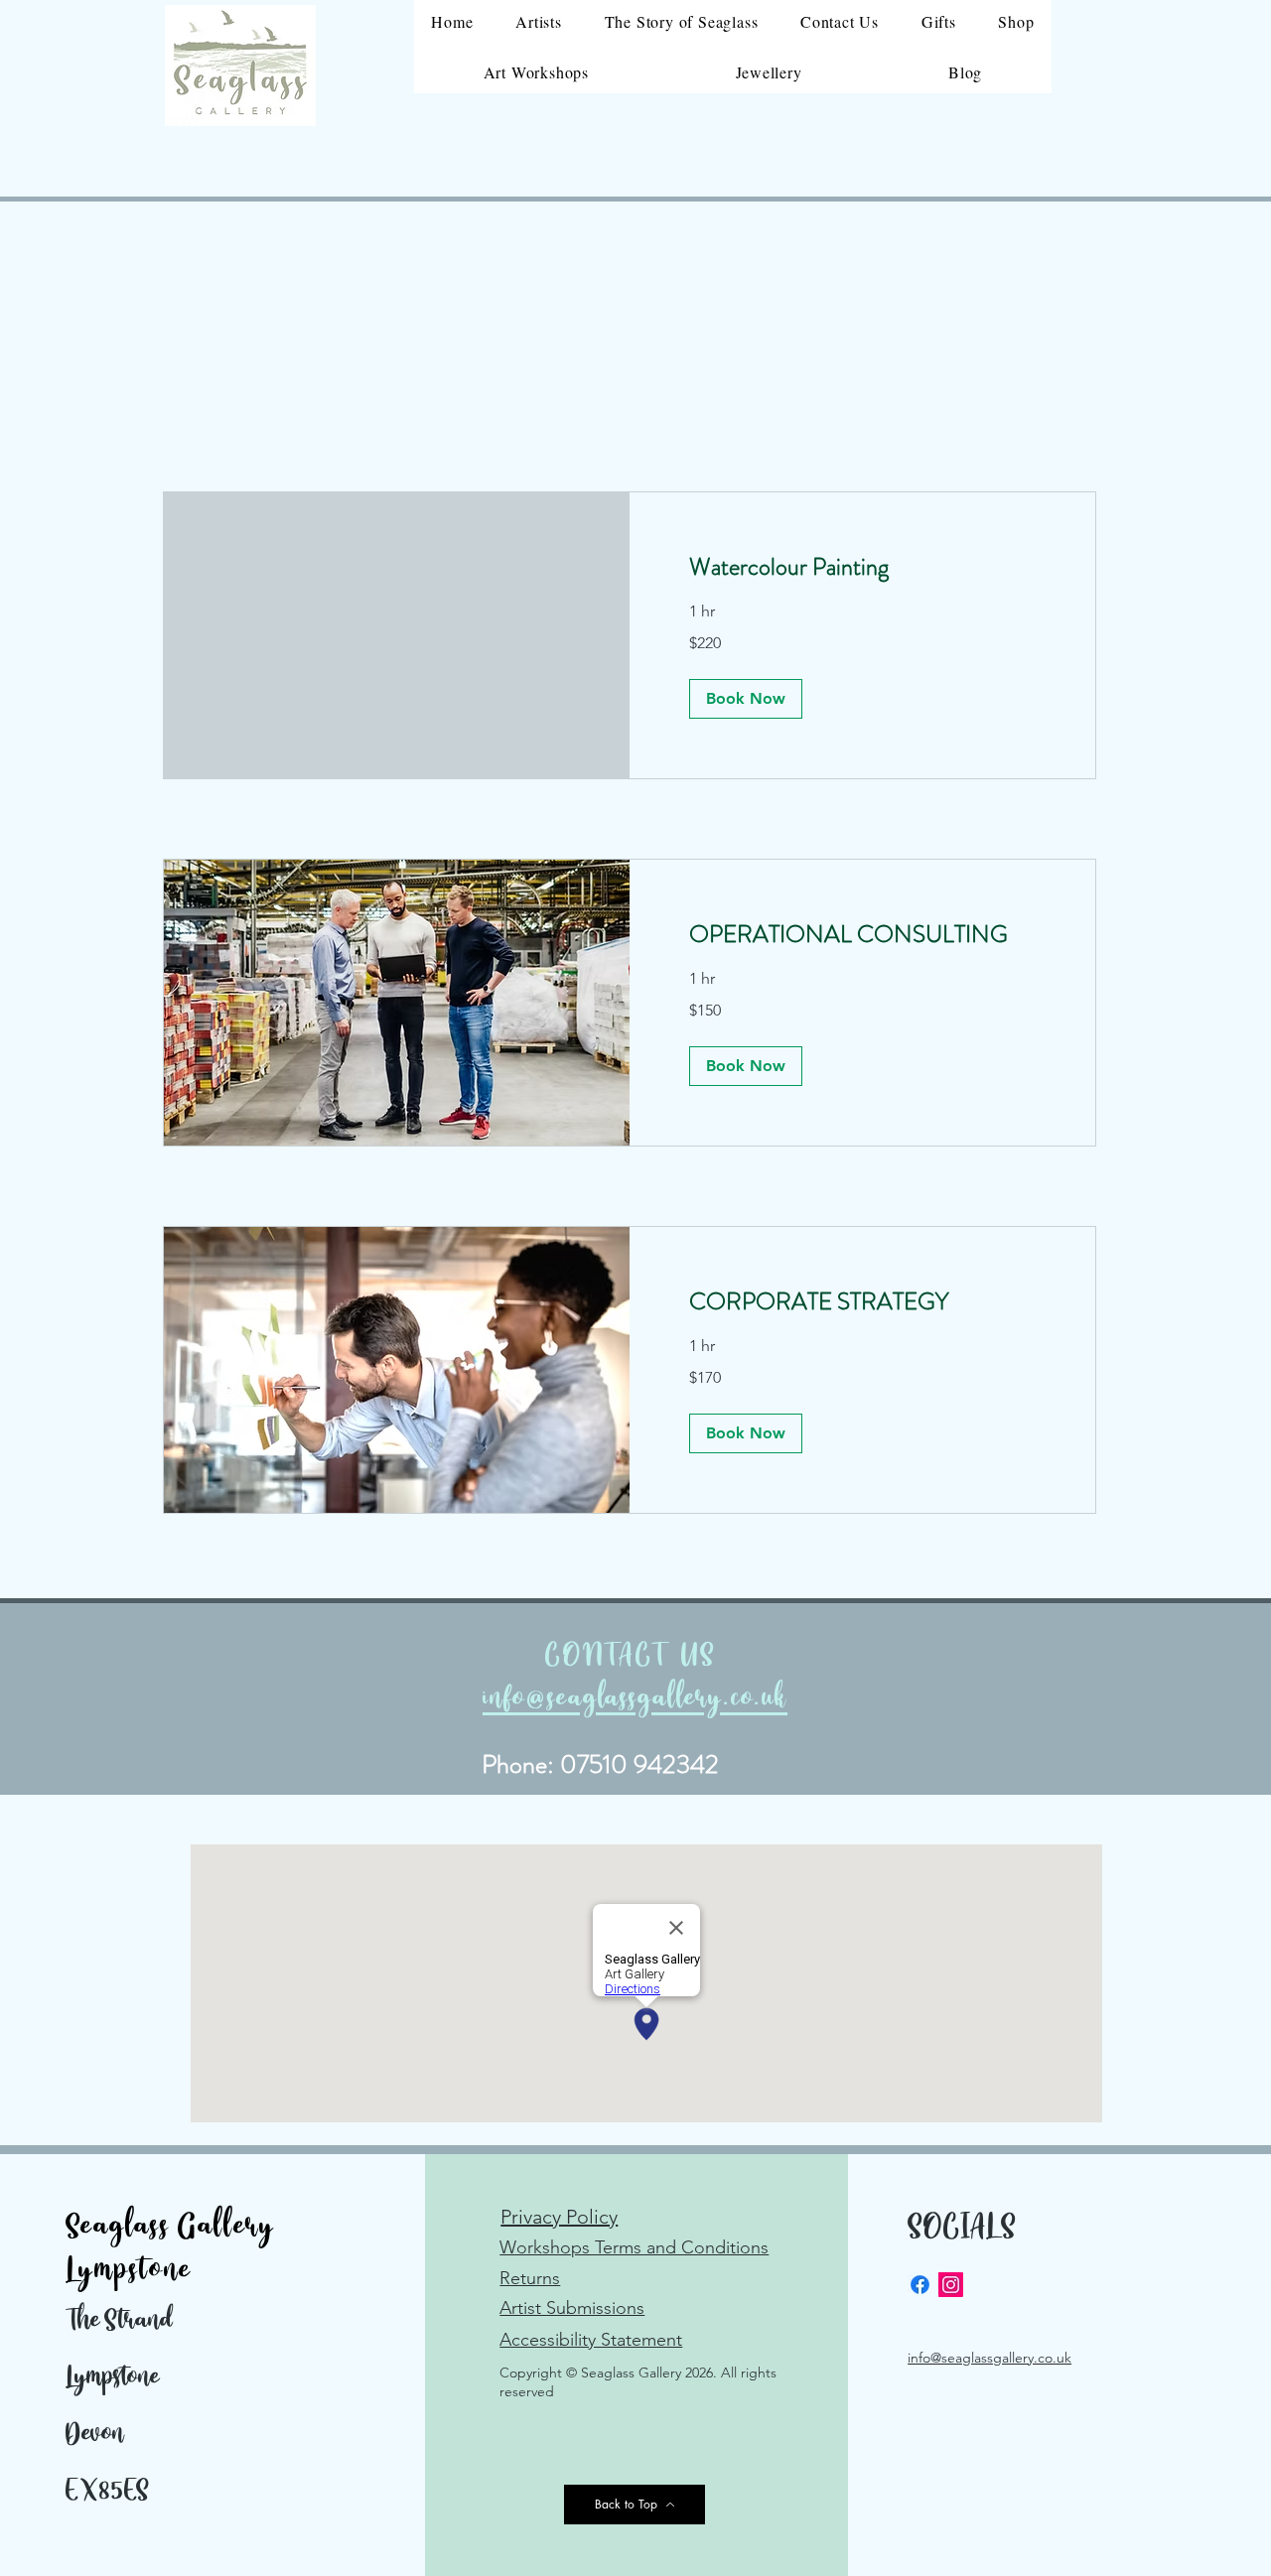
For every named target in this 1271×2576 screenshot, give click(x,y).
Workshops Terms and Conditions (634, 2247)
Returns (530, 2278)
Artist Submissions (572, 2308)
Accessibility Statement (591, 2340)
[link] (862, 568)
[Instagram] (951, 2285)
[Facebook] (920, 2285)
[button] (746, 699)
